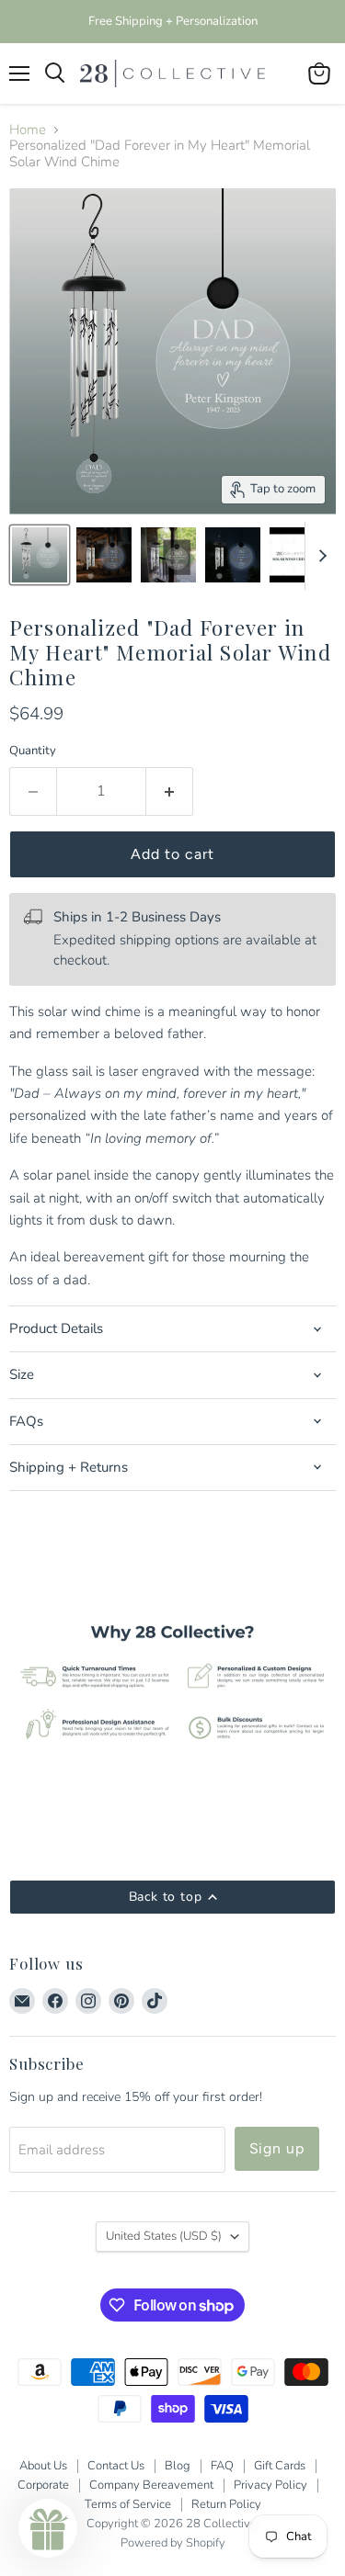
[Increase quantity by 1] (170, 791)
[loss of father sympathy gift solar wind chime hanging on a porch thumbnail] (168, 555)
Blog (178, 2466)
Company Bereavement (151, 2485)
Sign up (277, 2148)
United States (164, 2236)
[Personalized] (40, 555)
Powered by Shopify (173, 2543)
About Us (43, 2466)
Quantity (33, 751)
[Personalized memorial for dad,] (233, 555)
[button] (48, 2528)
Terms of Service (128, 2504)
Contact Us (116, 2466)
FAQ (222, 2466)
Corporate (43, 2485)
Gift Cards (280, 2466)
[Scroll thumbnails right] (319, 556)
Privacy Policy (270, 2485)
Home (28, 130)
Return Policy (226, 2504)
